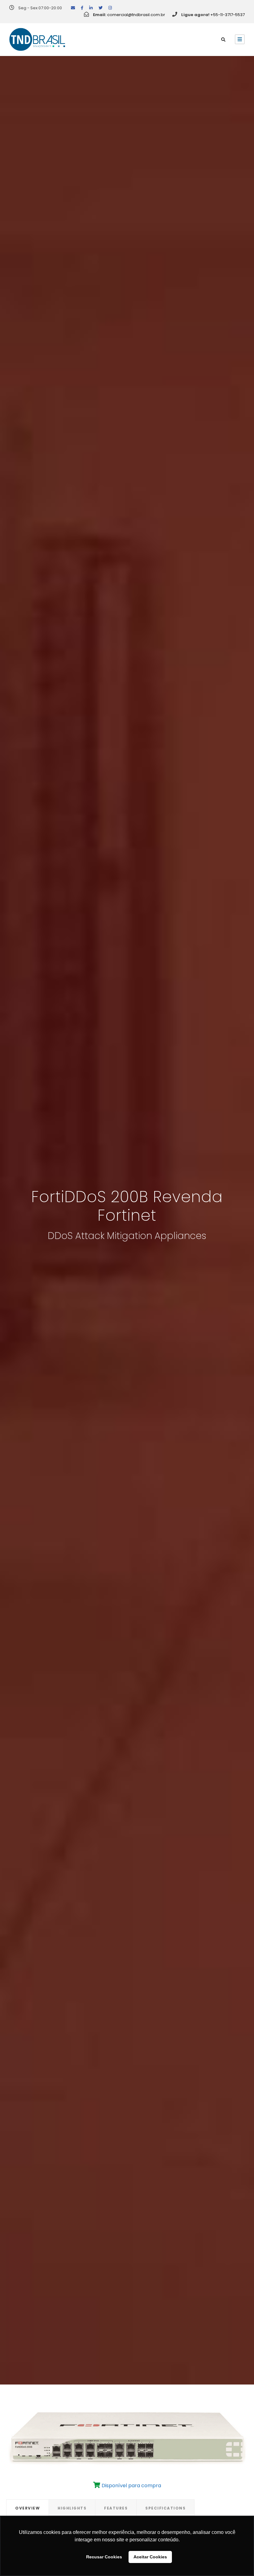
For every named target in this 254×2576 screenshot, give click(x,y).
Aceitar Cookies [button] (150, 2557)
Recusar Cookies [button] (104, 2557)
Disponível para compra (131, 2486)
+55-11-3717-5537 (228, 15)
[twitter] (101, 8)
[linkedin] (91, 8)
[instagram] (110, 8)
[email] (73, 8)
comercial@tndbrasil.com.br (136, 15)
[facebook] (82, 8)
